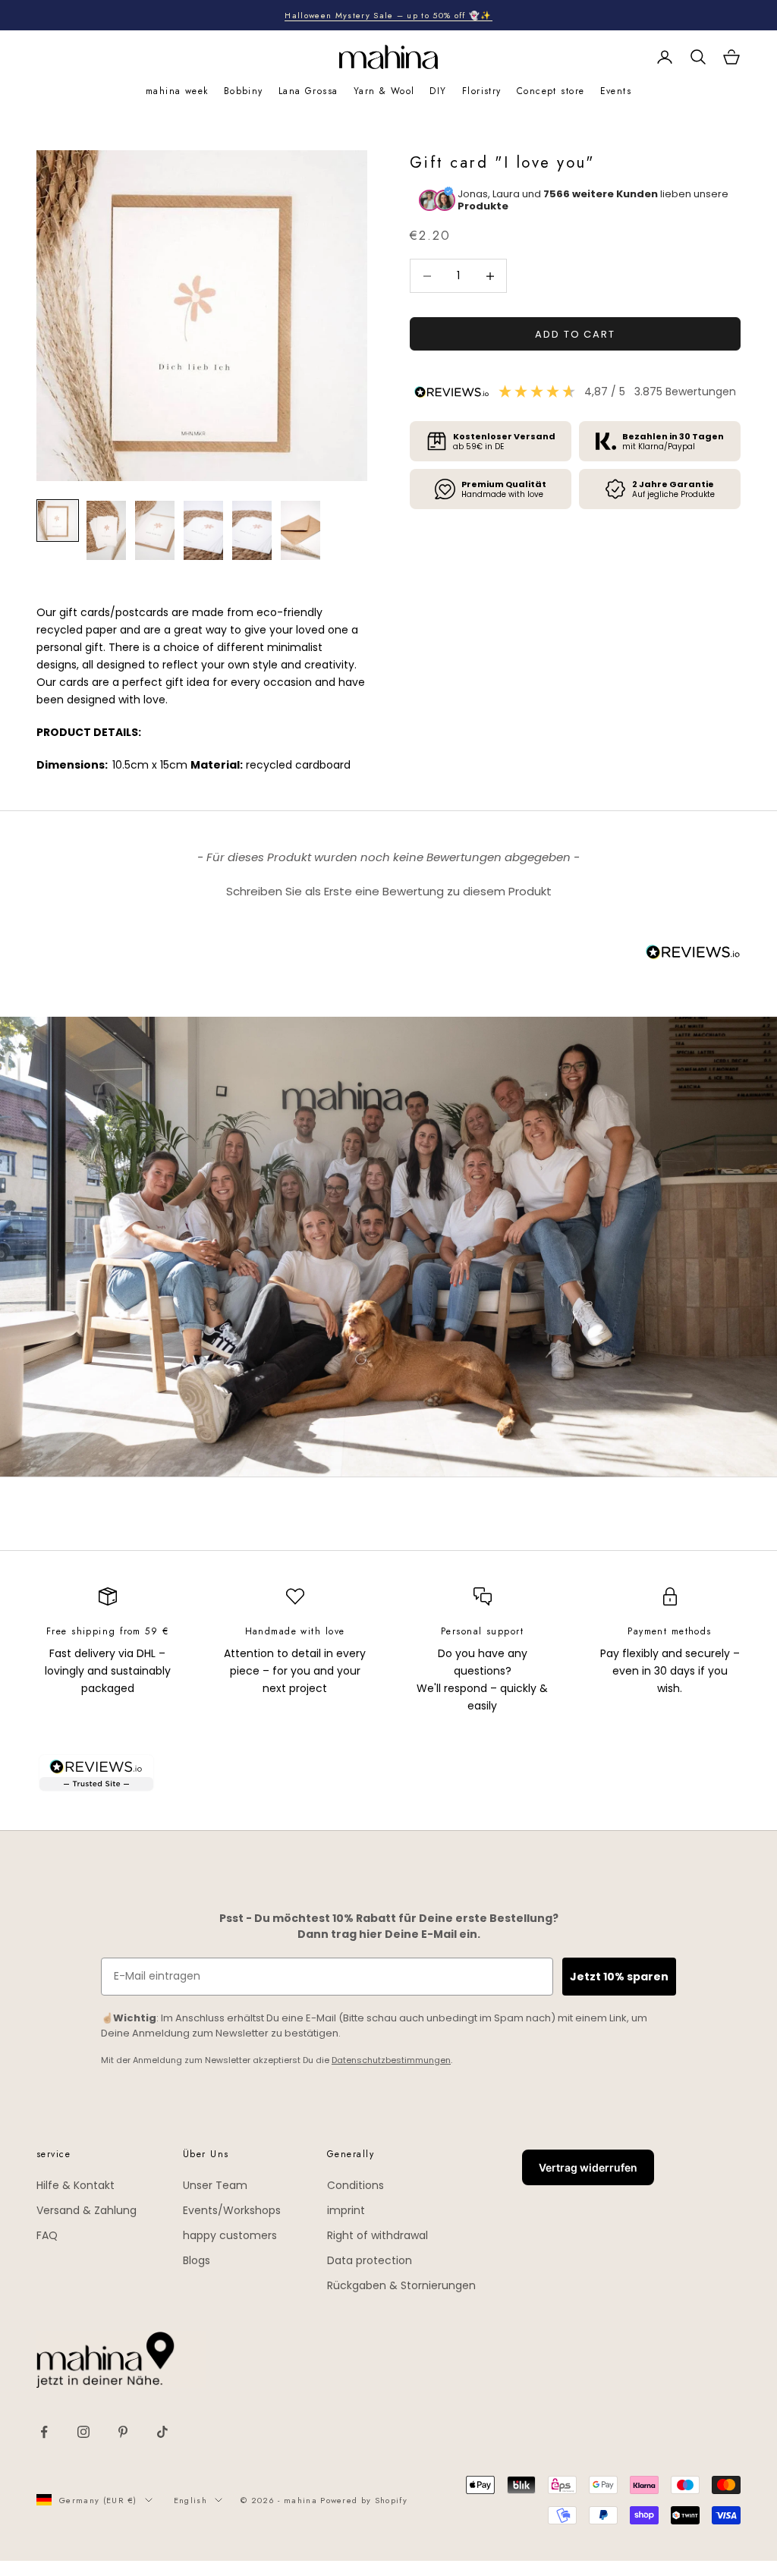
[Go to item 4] (203, 530)
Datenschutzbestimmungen (391, 2060)
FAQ (47, 2235)
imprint (346, 2210)
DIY (438, 91)
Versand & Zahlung (87, 2210)
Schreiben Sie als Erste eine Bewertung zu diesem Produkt (389, 891)
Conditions (355, 2185)
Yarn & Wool (384, 91)
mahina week (177, 91)
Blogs (197, 2260)
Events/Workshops (232, 2210)
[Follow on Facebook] (44, 2432)
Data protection (370, 2260)
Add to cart (575, 334)
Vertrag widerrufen (588, 2167)
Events (616, 91)
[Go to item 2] (106, 530)
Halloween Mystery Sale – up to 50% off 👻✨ (388, 15)
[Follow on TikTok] (162, 2432)
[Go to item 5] (252, 530)
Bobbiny (244, 91)
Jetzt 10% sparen (619, 1977)
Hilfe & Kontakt (75, 2185)
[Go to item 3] (155, 530)
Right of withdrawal (377, 2235)
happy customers (230, 2235)
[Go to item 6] (300, 530)
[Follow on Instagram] (83, 2432)
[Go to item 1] (58, 521)
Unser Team (215, 2185)
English (190, 2500)
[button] (388, 889)
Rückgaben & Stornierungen (401, 2285)
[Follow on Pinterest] (123, 2432)
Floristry (482, 91)
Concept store (551, 91)
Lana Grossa (308, 91)
